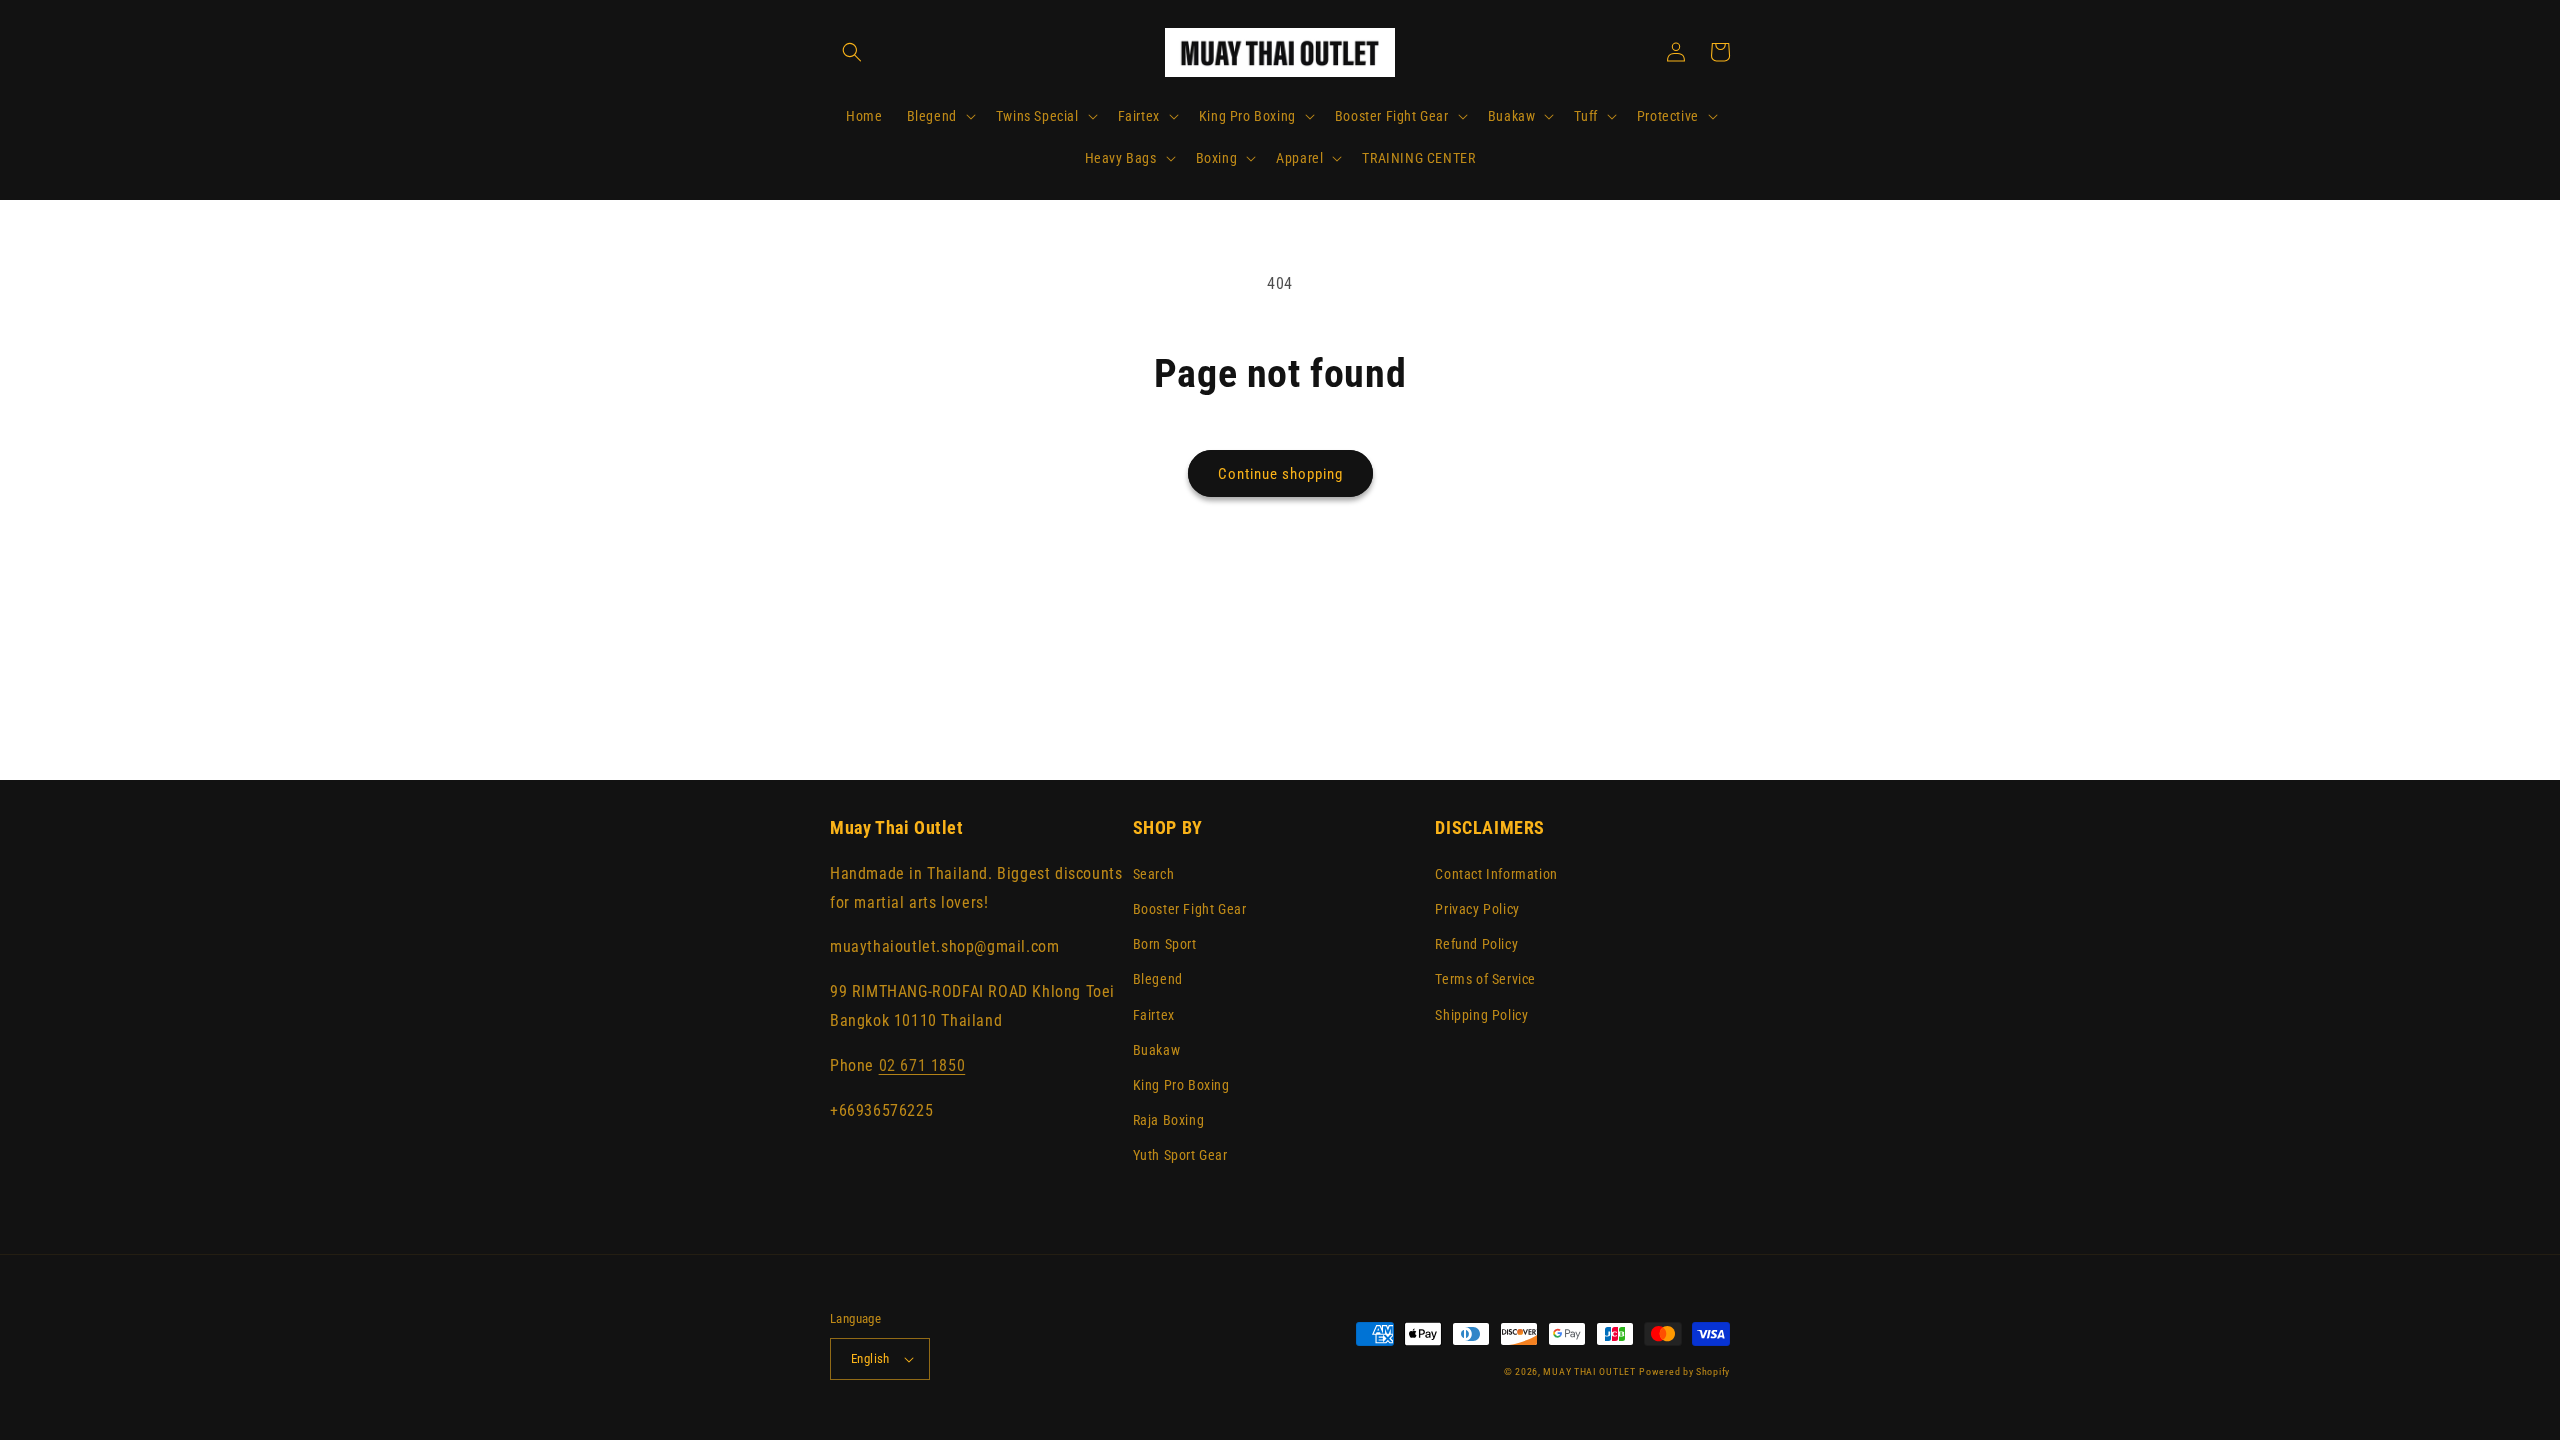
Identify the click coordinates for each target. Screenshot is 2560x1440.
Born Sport (1165, 944)
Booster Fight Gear (1190, 909)
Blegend (1158, 979)
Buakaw (1157, 1050)
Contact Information (1496, 874)
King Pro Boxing (1181, 1085)
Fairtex (1154, 1015)
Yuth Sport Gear (1180, 1155)
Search (1154, 874)
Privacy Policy (1477, 909)
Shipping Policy (1481, 1015)
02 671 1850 (922, 1065)
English (870, 1358)
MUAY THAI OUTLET (1589, 1371)
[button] (852, 52)
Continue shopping (1280, 474)
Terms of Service (1485, 979)
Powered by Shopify (1684, 1371)
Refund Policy (1476, 944)
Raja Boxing (1169, 1120)
